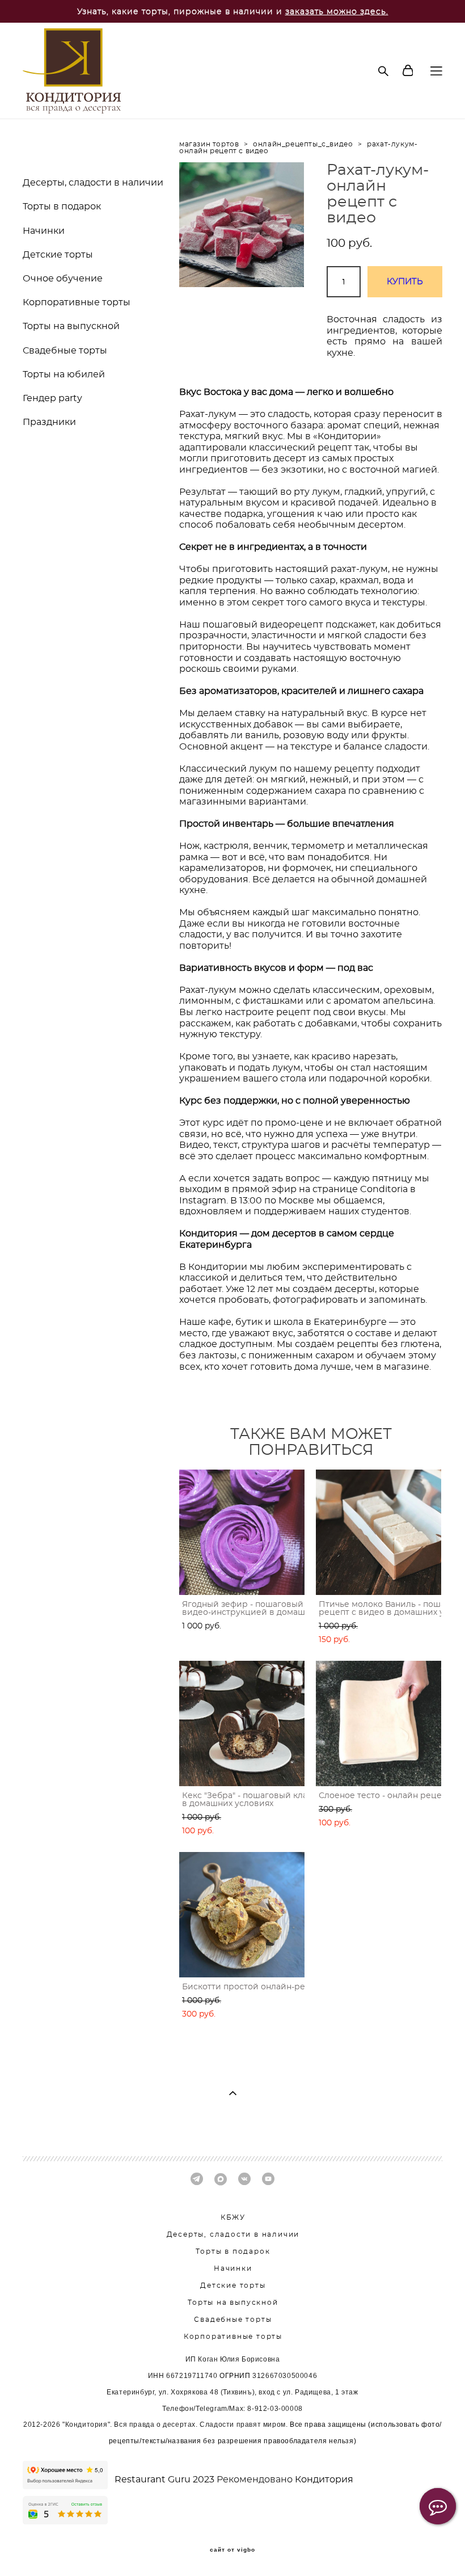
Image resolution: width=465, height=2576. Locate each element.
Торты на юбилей (64, 374)
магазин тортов (209, 144)
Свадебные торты (65, 351)
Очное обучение (63, 279)
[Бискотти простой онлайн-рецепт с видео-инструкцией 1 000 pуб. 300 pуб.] (242, 1915)
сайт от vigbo (232, 2550)
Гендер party (52, 398)
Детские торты (58, 255)
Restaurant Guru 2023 (166, 2480)
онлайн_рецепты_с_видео (303, 144)
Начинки (44, 231)
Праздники (49, 422)
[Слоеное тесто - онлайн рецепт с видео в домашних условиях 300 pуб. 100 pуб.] (379, 1723)
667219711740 (192, 2376)
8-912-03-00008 (275, 2409)
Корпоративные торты (77, 302)
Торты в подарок (62, 207)
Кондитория (324, 2480)
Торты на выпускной (71, 326)
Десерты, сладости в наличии (93, 183)
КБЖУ (233, 2217)
